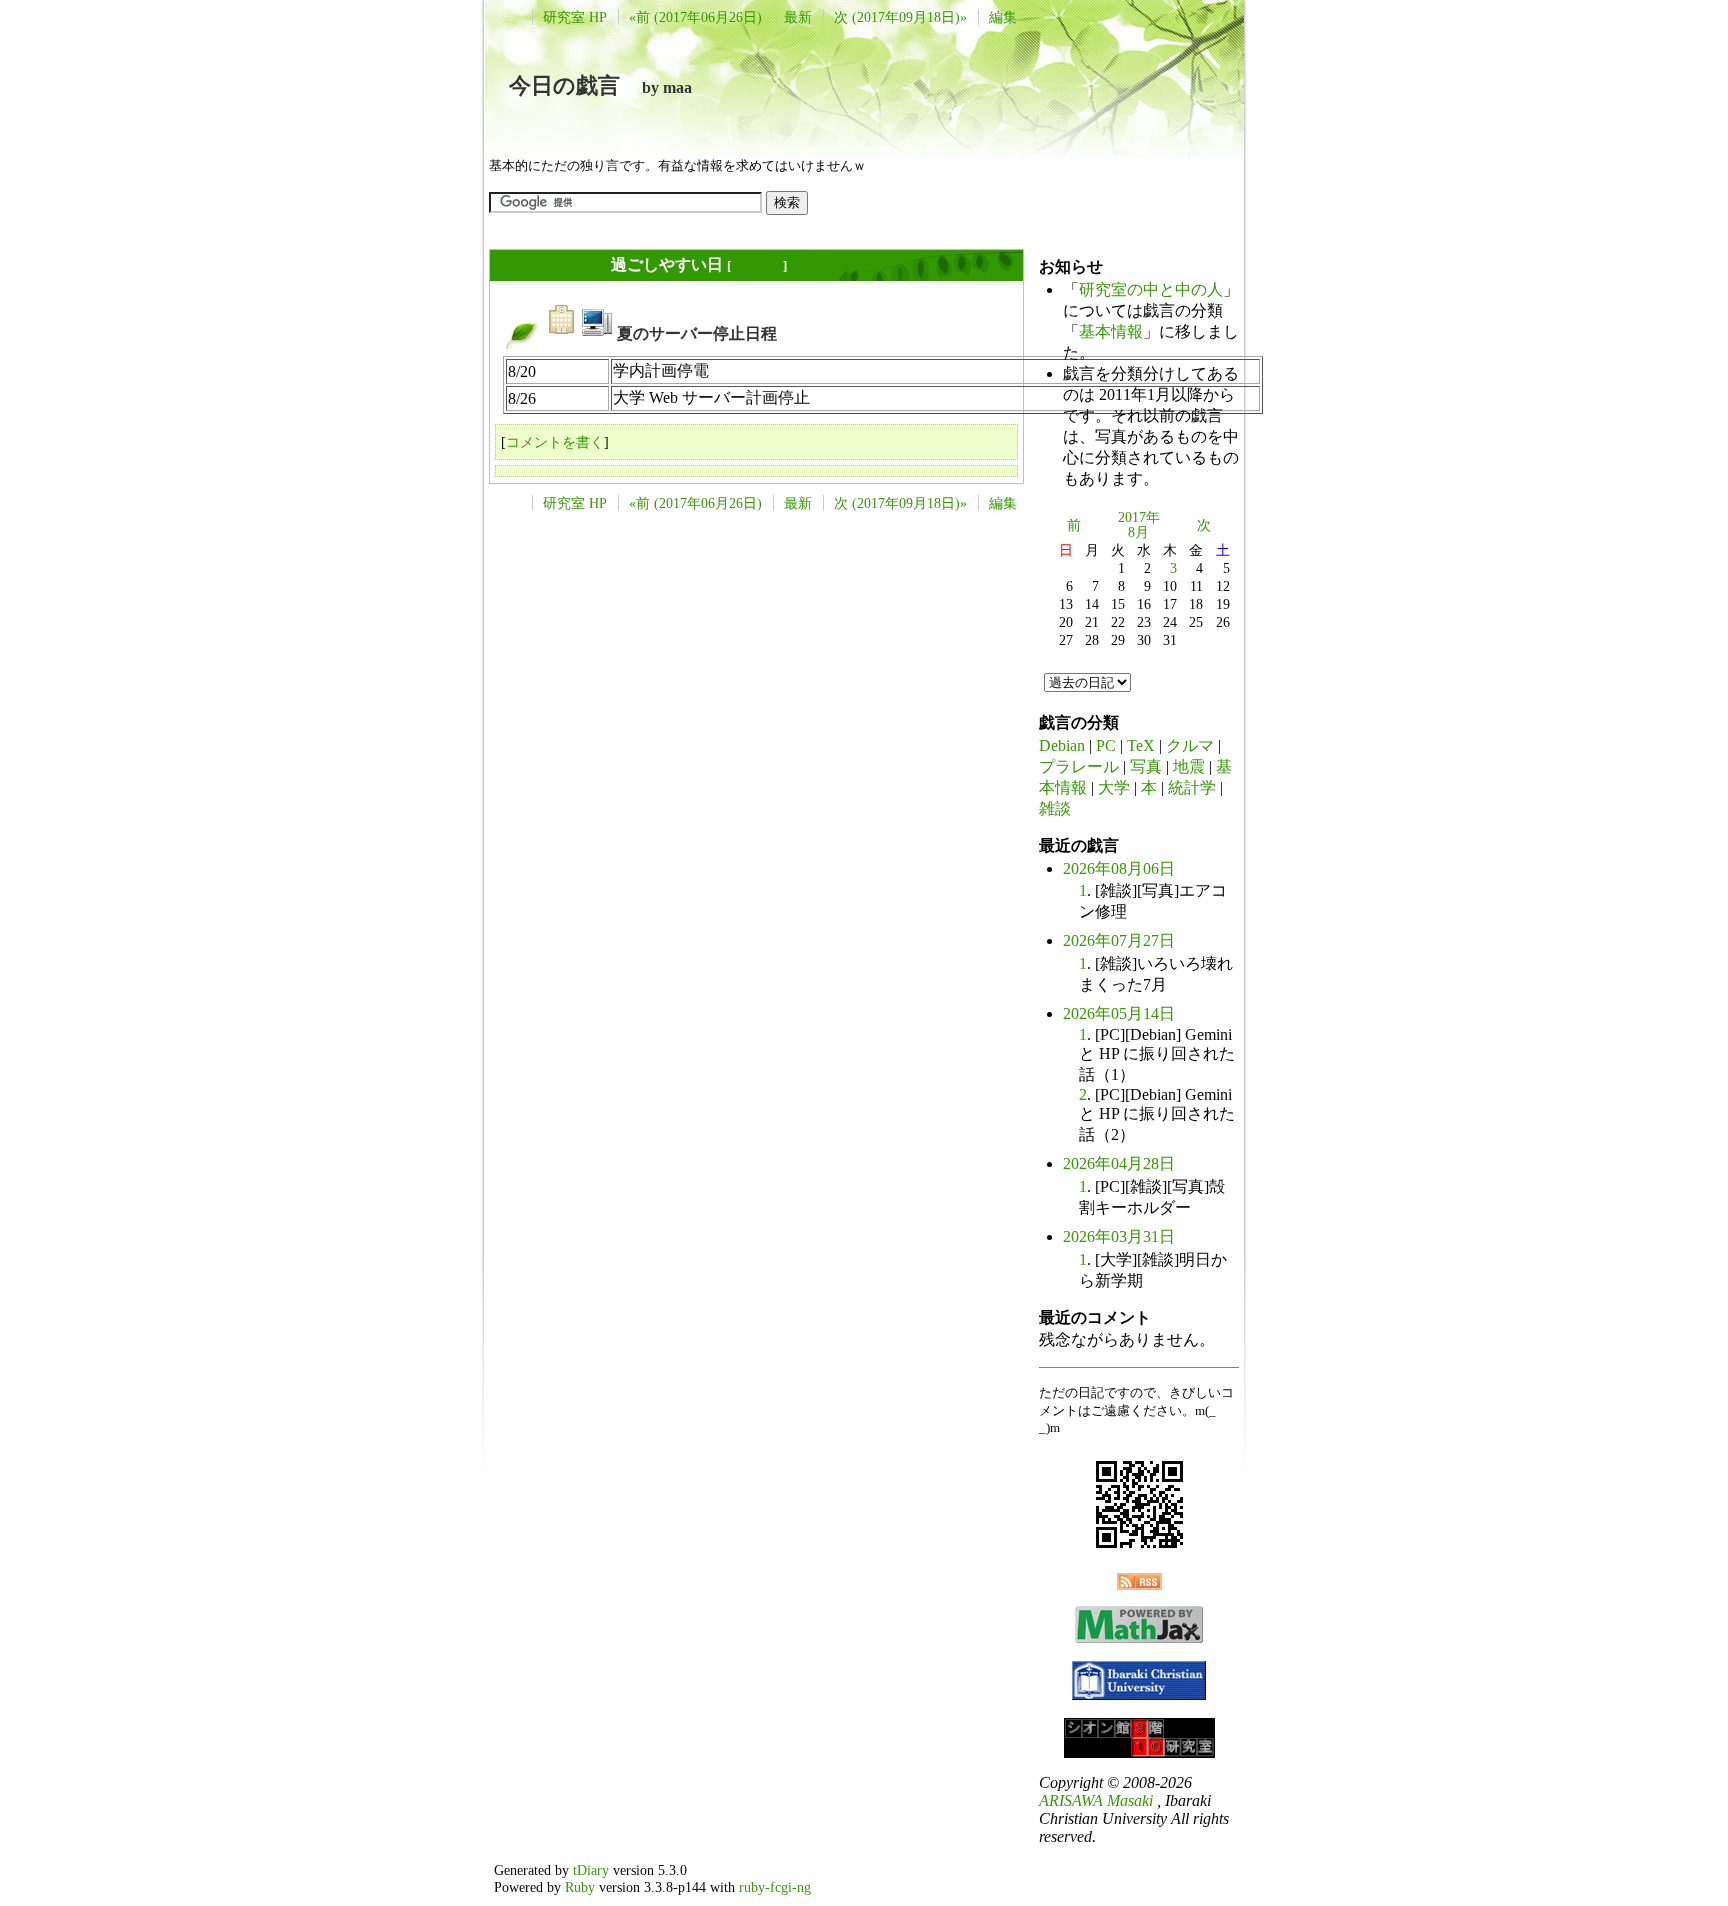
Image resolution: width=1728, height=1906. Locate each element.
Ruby (580, 1887)
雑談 (1055, 808)
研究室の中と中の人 (1151, 289)
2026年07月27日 (1119, 940)
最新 (798, 17)
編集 (1003, 17)
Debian (1062, 745)
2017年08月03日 (551, 264)
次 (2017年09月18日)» (900, 17)
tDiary (591, 1870)
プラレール (1079, 766)
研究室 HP (575, 17)
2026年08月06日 (1119, 868)
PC (1106, 745)
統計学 (1192, 787)
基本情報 (1111, 331)
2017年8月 (1139, 525)
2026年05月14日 (1119, 1013)
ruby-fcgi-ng (775, 1887)
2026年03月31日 (1119, 1236)
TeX (1141, 745)
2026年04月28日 (1119, 1163)
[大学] (562, 333)
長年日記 (757, 265)
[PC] (597, 333)
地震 (1189, 766)
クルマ (1190, 745)
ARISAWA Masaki (1096, 1800)
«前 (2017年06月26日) (695, 17)
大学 (1114, 787)
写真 (1146, 766)
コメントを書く (555, 442)
